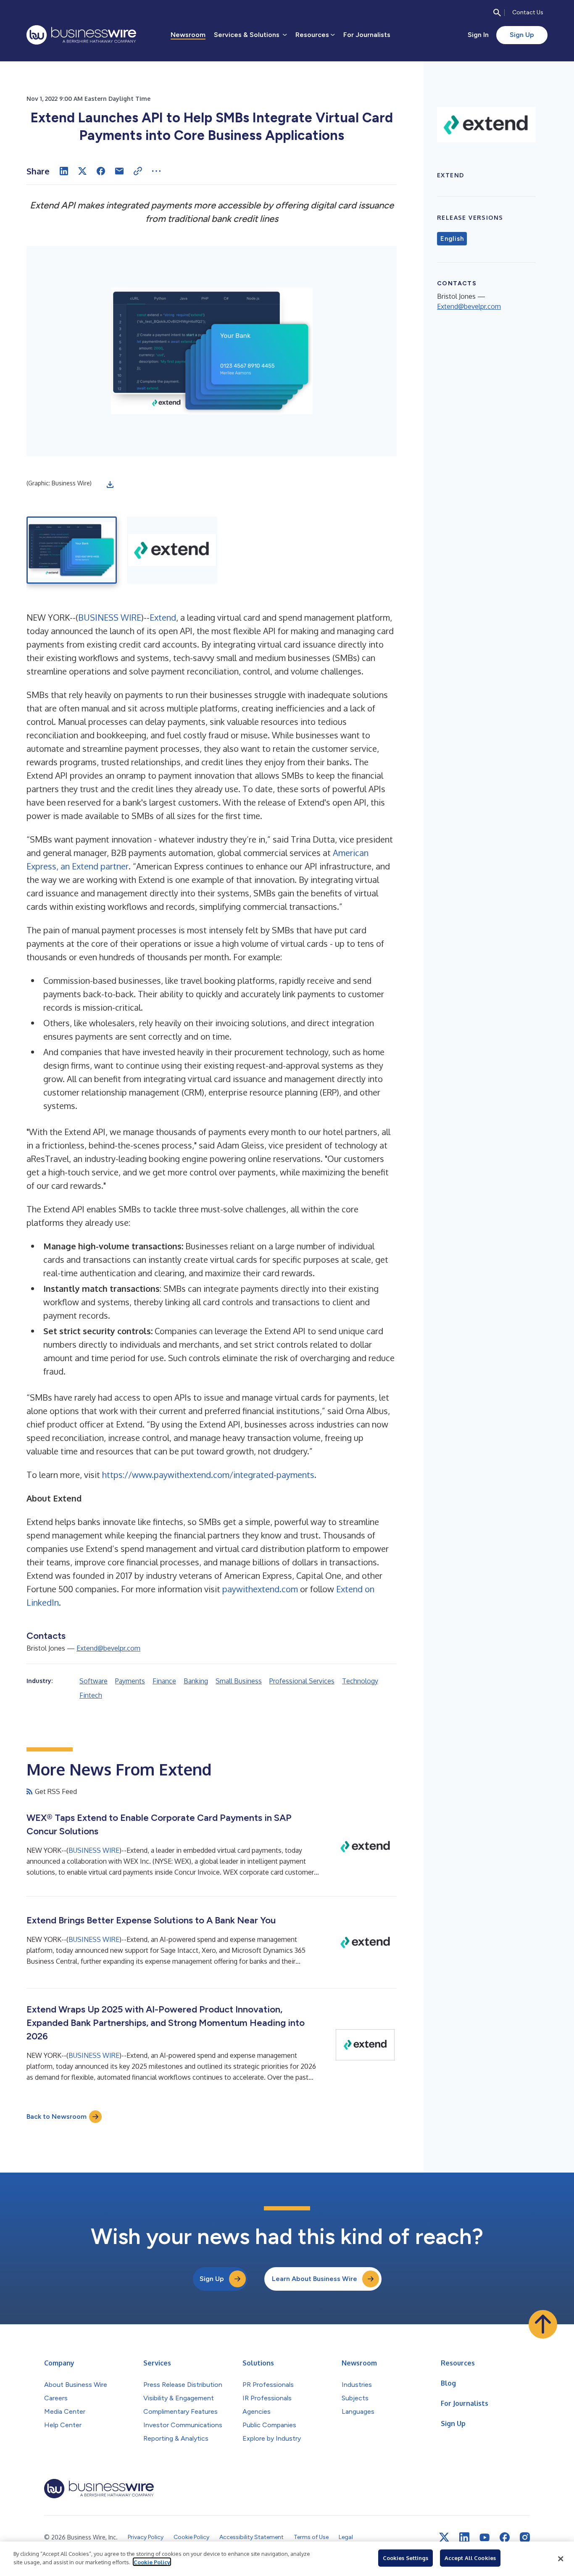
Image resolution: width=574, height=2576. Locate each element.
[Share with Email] (119, 171)
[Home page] (81, 35)
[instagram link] (525, 2537)
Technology (360, 1681)
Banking (196, 1681)
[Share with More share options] (156, 171)
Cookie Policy (152, 2562)
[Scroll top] (543, 2324)
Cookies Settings (405, 2558)
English (452, 239)
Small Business (239, 1681)
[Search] (497, 13)
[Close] (561, 2559)
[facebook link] (505, 2537)
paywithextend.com (260, 1589)
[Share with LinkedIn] (64, 171)
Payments (130, 1681)
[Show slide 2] (172, 550)
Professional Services (302, 1681)
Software (93, 1681)
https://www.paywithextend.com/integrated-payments (208, 1475)
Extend (163, 617)
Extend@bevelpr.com (108, 1648)
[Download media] (110, 485)
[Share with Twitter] (82, 171)
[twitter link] (444, 2537)
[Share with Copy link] (138, 171)
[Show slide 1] (72, 550)
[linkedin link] (464, 2537)
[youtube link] (484, 2538)
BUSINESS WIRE (110, 617)
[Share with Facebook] (101, 171)
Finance (164, 1681)
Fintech (91, 1695)
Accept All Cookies (470, 2558)
